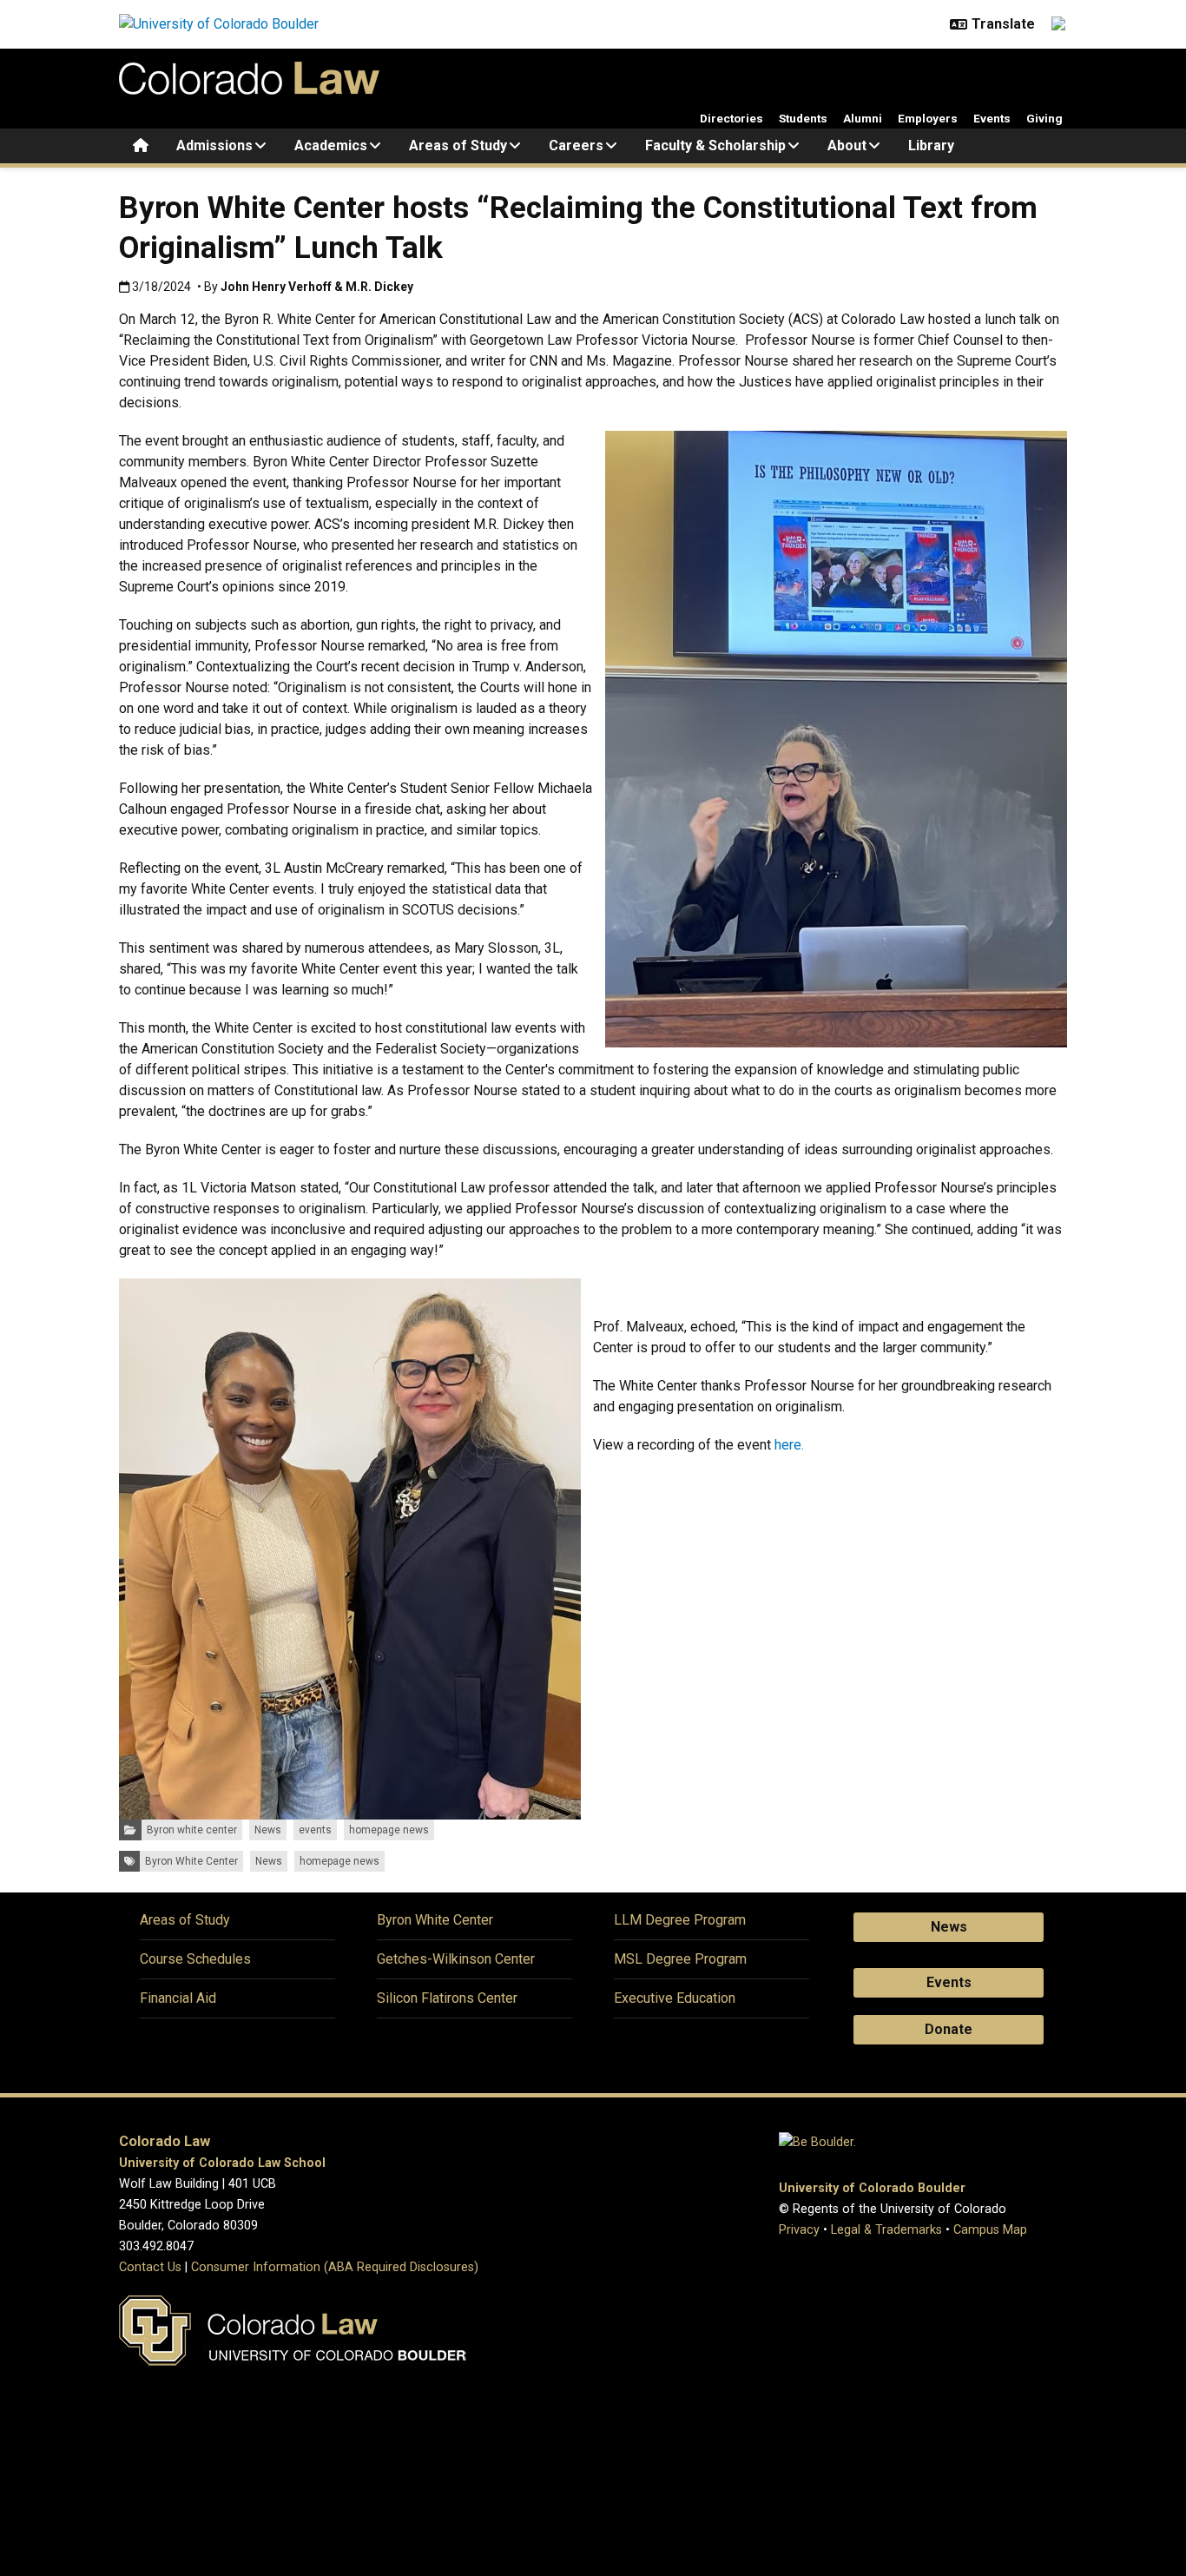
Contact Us (150, 2267)
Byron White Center (191, 1861)
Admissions (214, 145)
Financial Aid (178, 1998)
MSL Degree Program (680, 1959)
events (315, 1830)
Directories (731, 118)
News (268, 1830)
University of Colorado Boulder (872, 2188)
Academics (331, 145)
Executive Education (675, 1998)
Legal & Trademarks (886, 2230)
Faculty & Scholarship (715, 145)
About (847, 145)
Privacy (799, 2230)
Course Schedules (195, 1959)
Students (803, 118)
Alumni (863, 118)
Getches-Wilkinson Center (456, 1959)
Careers (576, 145)
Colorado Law (165, 2141)
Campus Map (990, 2230)
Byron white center (192, 1830)
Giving (1044, 118)
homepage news (389, 1830)
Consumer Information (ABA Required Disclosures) (335, 2267)
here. (789, 1445)
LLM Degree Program (680, 1920)
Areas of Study (458, 145)
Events (992, 118)
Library (931, 145)
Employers (928, 118)
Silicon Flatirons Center (447, 1998)
